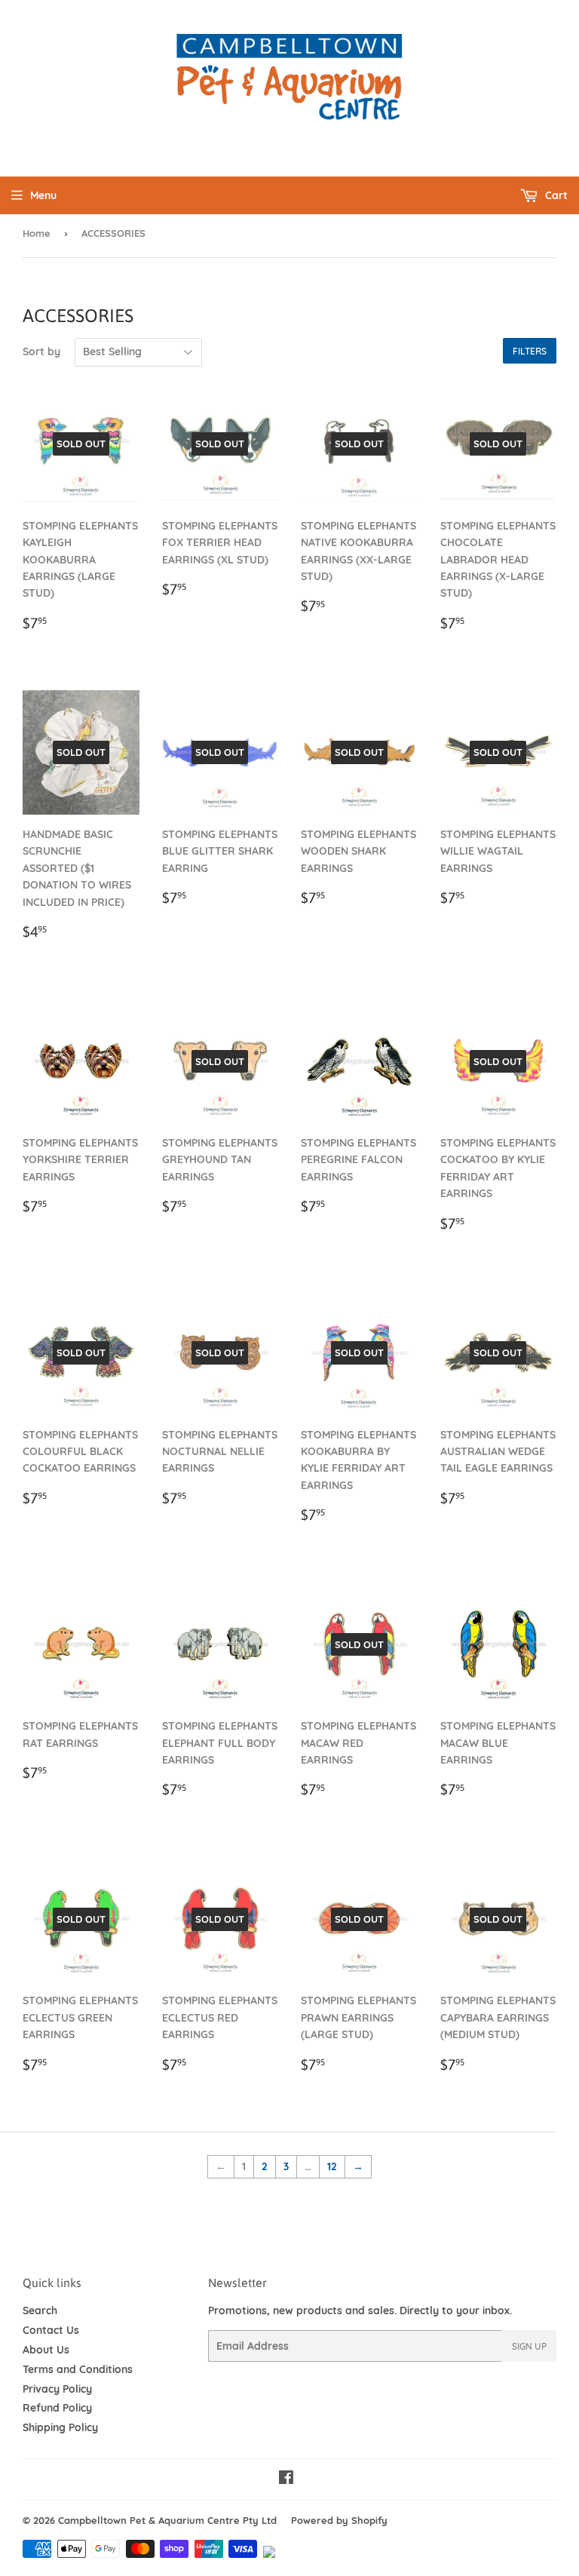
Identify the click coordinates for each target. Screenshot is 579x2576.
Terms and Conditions (78, 2369)
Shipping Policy (60, 2427)
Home (37, 233)
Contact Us (51, 2330)
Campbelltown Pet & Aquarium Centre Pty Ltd (167, 2520)
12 (332, 2166)
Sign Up (529, 2346)
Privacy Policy (57, 2389)
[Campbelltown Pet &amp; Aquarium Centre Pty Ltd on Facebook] (286, 2479)
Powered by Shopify (339, 2520)
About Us (46, 2350)
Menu (43, 195)
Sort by (41, 352)
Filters (530, 351)
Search (40, 2310)
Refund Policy (57, 2408)
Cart (555, 195)
